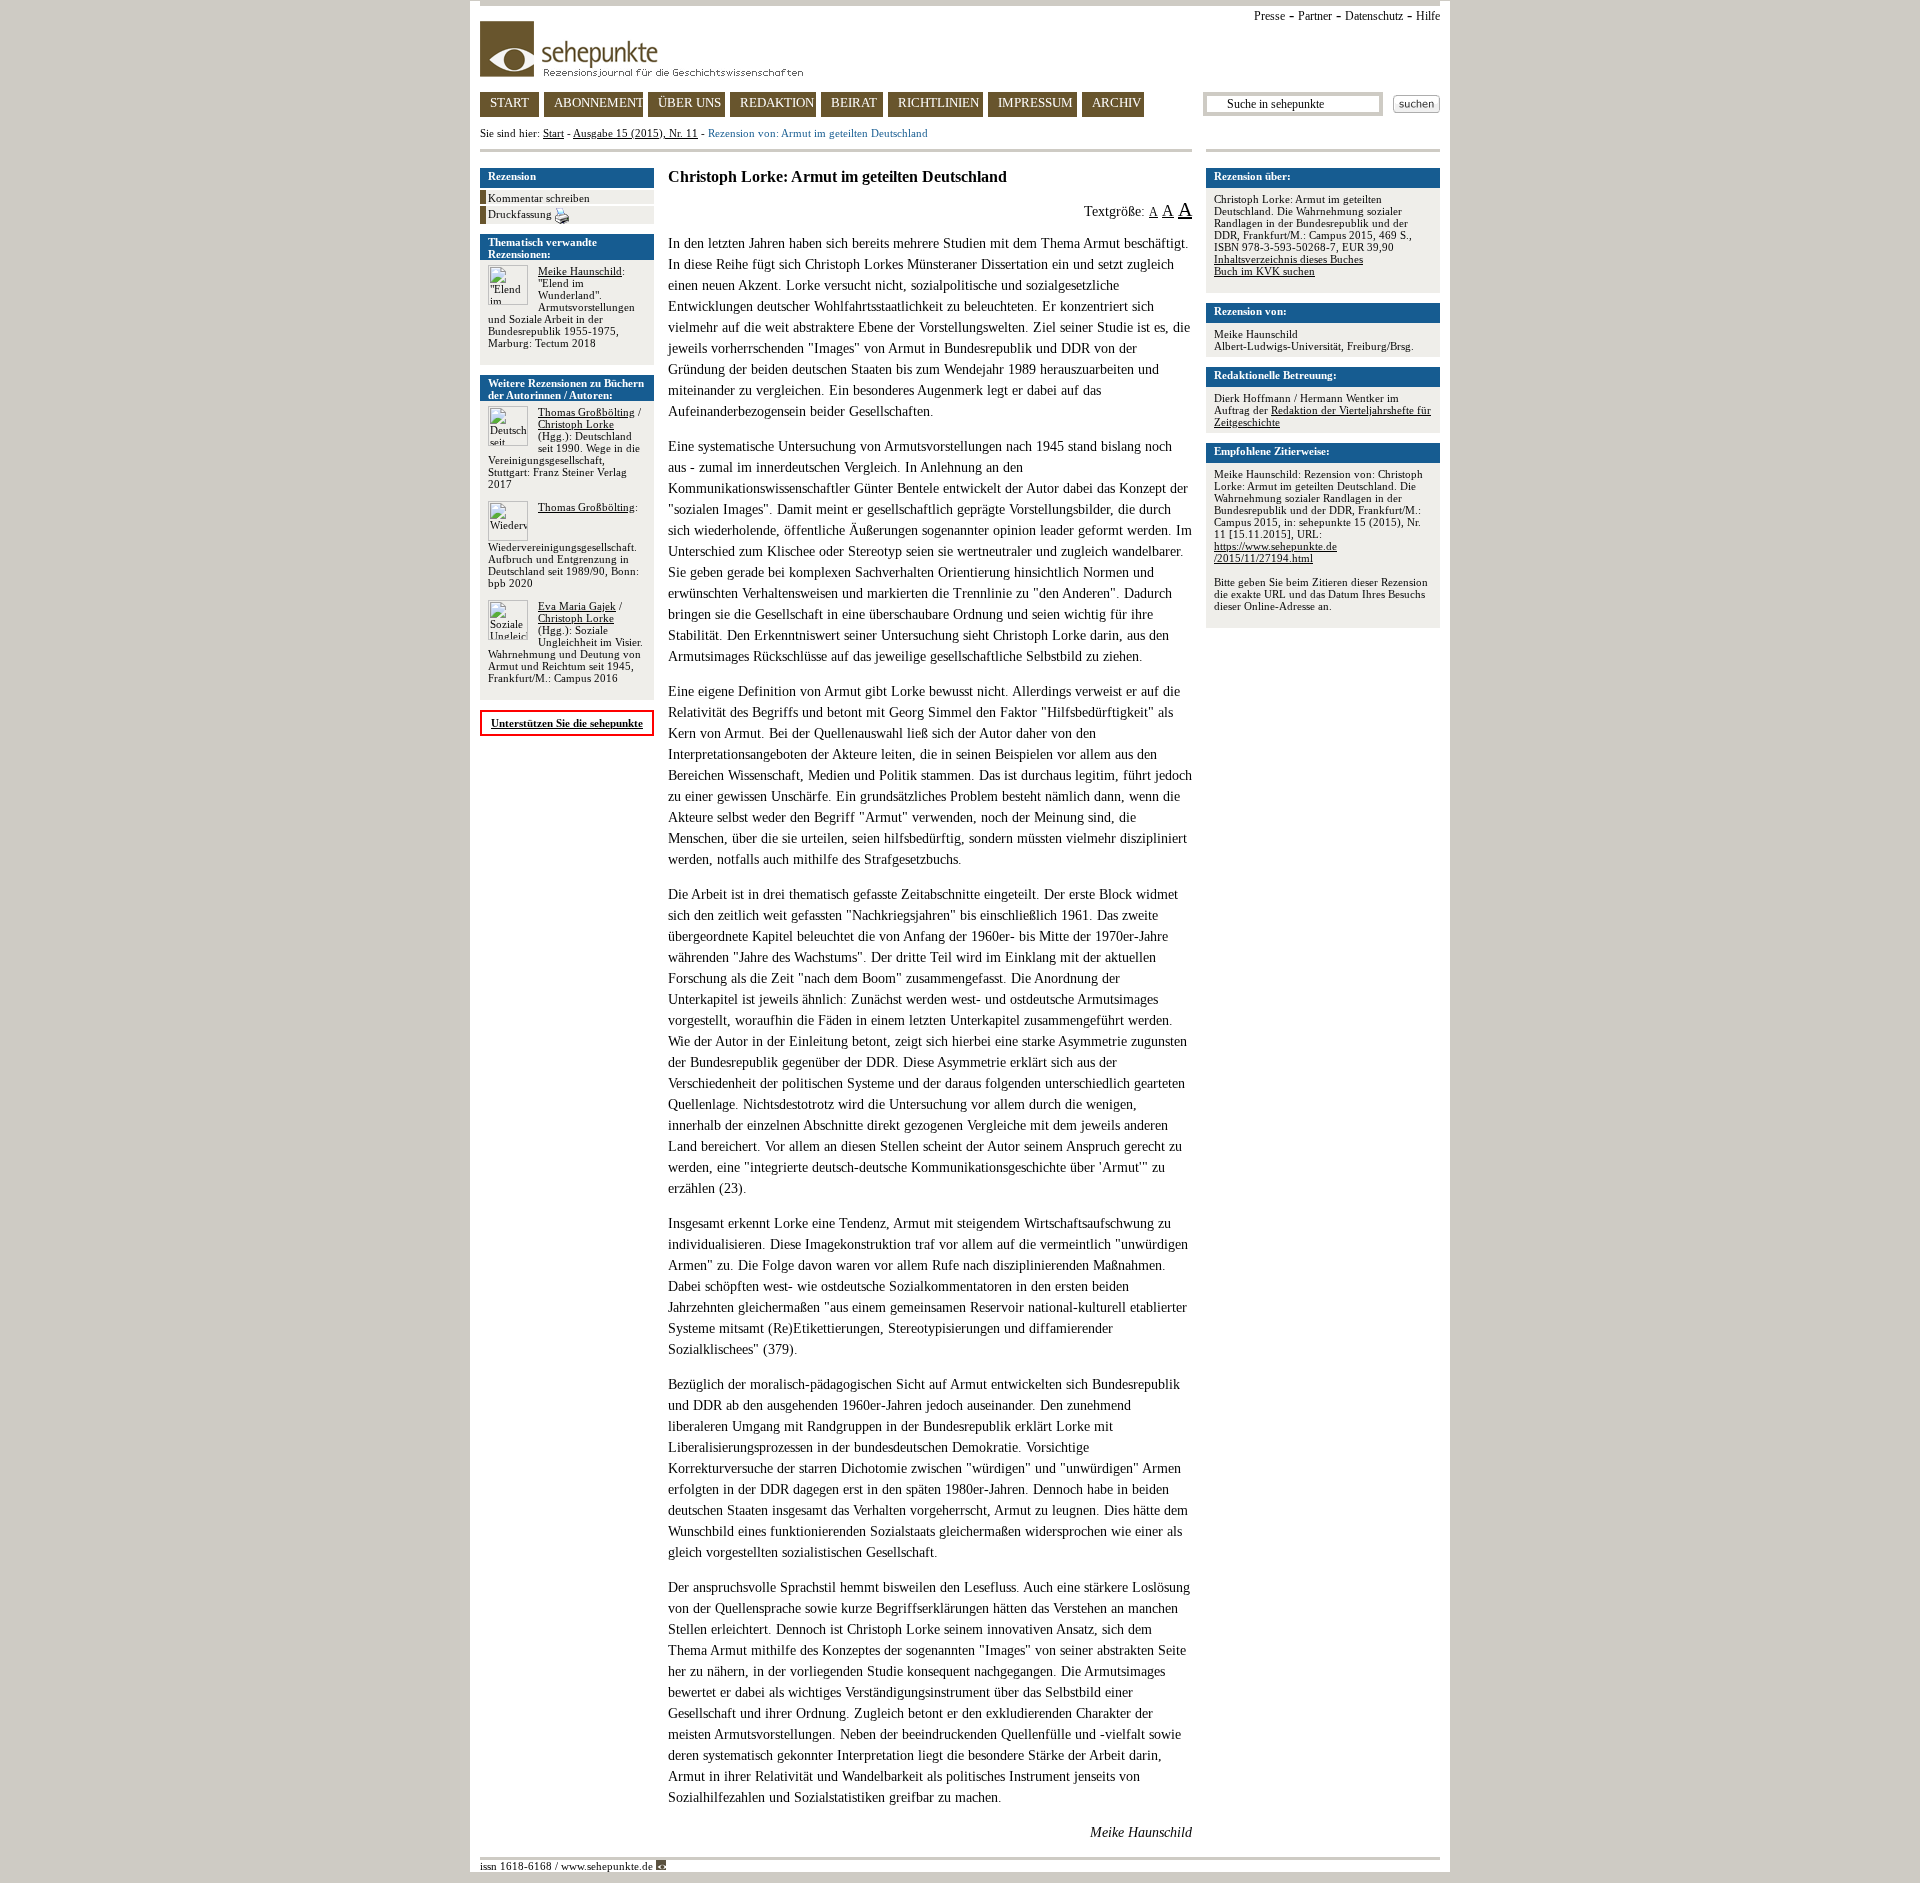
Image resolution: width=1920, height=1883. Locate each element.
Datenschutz (1374, 16)
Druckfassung (521, 214)
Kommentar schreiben (539, 198)
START (509, 102)
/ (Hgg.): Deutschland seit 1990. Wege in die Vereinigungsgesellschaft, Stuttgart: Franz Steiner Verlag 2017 (564, 448)
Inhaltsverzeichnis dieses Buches (1288, 259)
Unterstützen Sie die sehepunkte (567, 723)
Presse (1269, 16)
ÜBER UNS (689, 102)
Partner (1315, 16)
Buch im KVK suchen (1264, 271)
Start (553, 133)
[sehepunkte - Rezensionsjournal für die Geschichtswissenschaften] (960, 49)
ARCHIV (1116, 102)
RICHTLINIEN (938, 102)
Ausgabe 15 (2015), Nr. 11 (635, 133)
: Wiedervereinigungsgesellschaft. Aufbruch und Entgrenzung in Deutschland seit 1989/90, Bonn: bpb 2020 (563, 545)
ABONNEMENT (598, 102)
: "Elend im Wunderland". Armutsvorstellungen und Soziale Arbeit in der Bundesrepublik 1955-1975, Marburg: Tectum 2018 (561, 307)
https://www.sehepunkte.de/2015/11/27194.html (1275, 552)
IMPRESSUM (1035, 102)
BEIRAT (854, 102)
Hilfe (1428, 16)
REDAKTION (777, 102)
